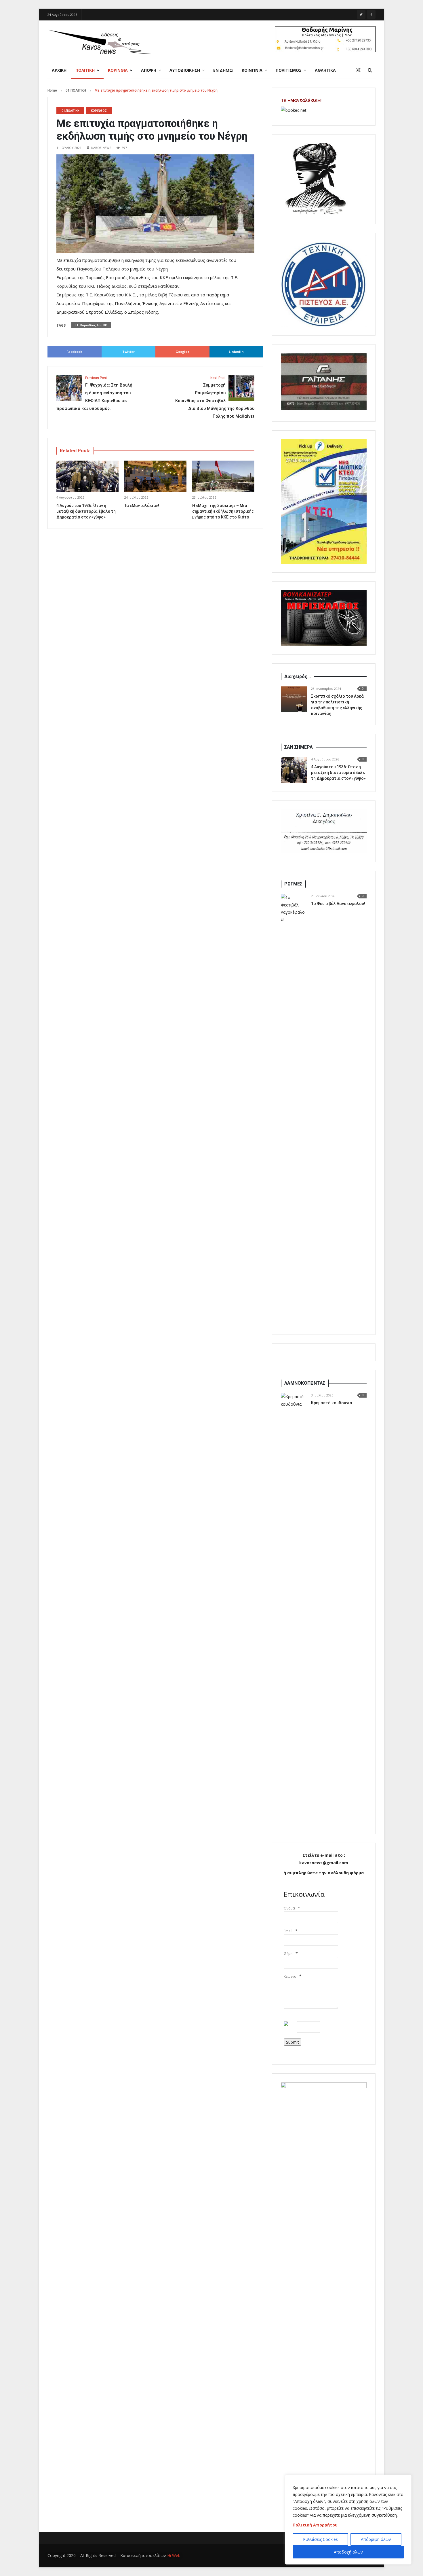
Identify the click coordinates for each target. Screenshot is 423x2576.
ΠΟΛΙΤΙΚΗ (85, 70)
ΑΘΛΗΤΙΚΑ (325, 70)
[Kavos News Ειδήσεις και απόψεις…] (99, 41)
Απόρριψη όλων (376, 2539)
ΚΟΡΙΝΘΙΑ (118, 70)
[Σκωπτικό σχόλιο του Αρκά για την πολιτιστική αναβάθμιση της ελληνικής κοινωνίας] (294, 699)
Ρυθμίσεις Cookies (320, 2539)
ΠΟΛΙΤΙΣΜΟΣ (289, 70)
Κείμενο (290, 1976)
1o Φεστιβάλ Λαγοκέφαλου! (338, 904)
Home (52, 90)
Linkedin (236, 352)
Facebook (74, 352)
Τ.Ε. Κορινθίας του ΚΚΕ (91, 325)
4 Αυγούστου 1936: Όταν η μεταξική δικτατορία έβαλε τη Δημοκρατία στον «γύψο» (86, 511)
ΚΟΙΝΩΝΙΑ (252, 70)
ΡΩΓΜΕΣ (293, 884)
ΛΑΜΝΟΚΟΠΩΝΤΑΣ (305, 1383)
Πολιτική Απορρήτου (315, 2525)
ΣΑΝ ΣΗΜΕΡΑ (299, 747)
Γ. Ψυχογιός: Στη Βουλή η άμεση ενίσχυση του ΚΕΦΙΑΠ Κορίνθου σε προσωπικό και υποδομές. (94, 393)
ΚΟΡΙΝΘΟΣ (99, 111)
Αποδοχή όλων (348, 2552)
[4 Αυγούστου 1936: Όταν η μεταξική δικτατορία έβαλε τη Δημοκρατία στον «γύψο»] (294, 770)
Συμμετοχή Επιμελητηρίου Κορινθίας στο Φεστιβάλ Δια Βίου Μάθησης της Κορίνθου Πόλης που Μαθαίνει (215, 397)
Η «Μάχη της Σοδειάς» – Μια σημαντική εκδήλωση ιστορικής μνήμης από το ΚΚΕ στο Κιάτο (223, 511)
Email (288, 1931)
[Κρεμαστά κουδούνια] (294, 1609)
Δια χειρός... (298, 676)
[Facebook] (371, 14)
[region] (348, 2520)
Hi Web (174, 2555)
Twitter (128, 352)
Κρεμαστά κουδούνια (332, 1403)
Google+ (182, 352)
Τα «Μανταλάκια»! (142, 506)
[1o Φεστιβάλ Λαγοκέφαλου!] (294, 1110)
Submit (293, 2042)
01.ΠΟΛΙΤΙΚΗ (76, 90)
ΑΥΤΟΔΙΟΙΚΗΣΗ (185, 70)
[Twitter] (361, 14)
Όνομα (289, 1908)
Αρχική (59, 70)
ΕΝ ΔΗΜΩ (223, 70)
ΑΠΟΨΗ (149, 70)
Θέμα (288, 1954)
